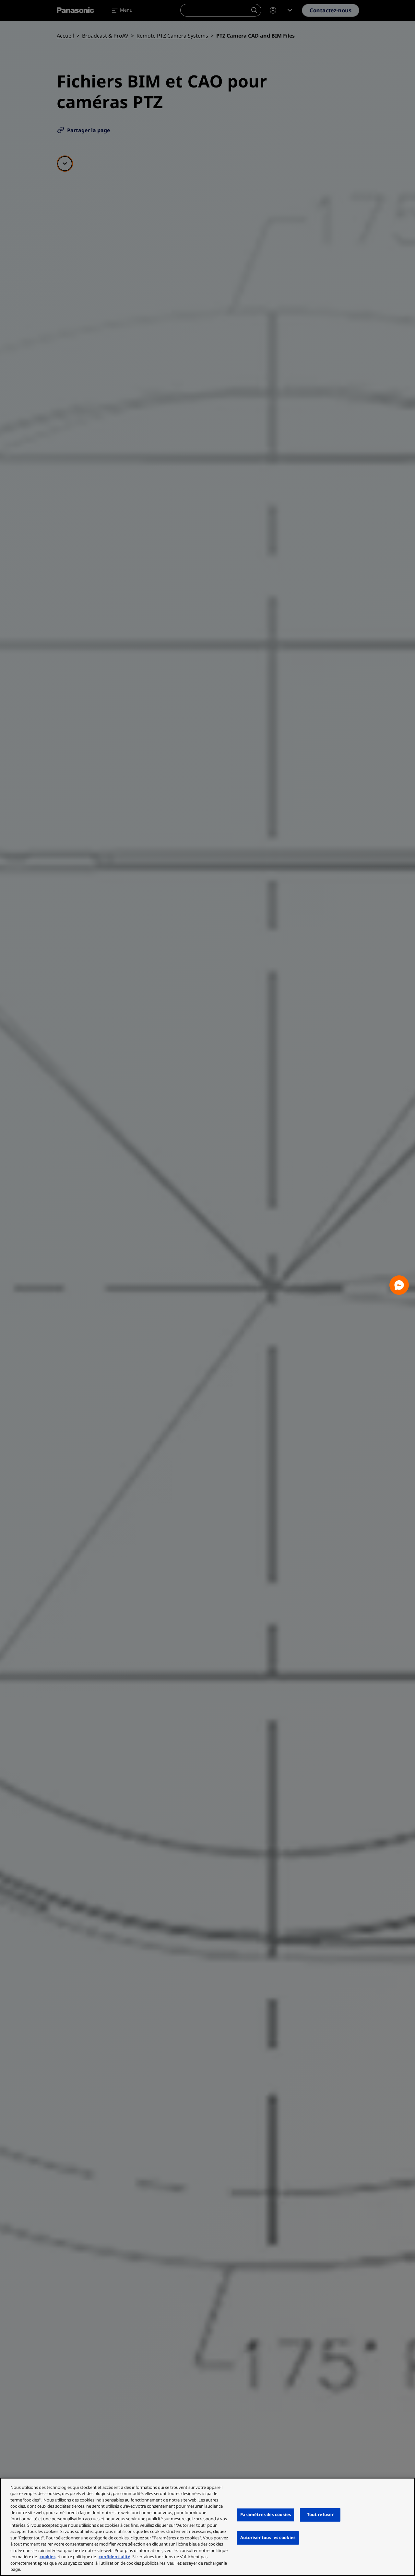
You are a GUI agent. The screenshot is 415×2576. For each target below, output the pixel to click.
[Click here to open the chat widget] (399, 1285)
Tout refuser (320, 2515)
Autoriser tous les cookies (268, 2537)
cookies (47, 2557)
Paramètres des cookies (266, 2515)
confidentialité (114, 2557)
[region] (207, 2527)
